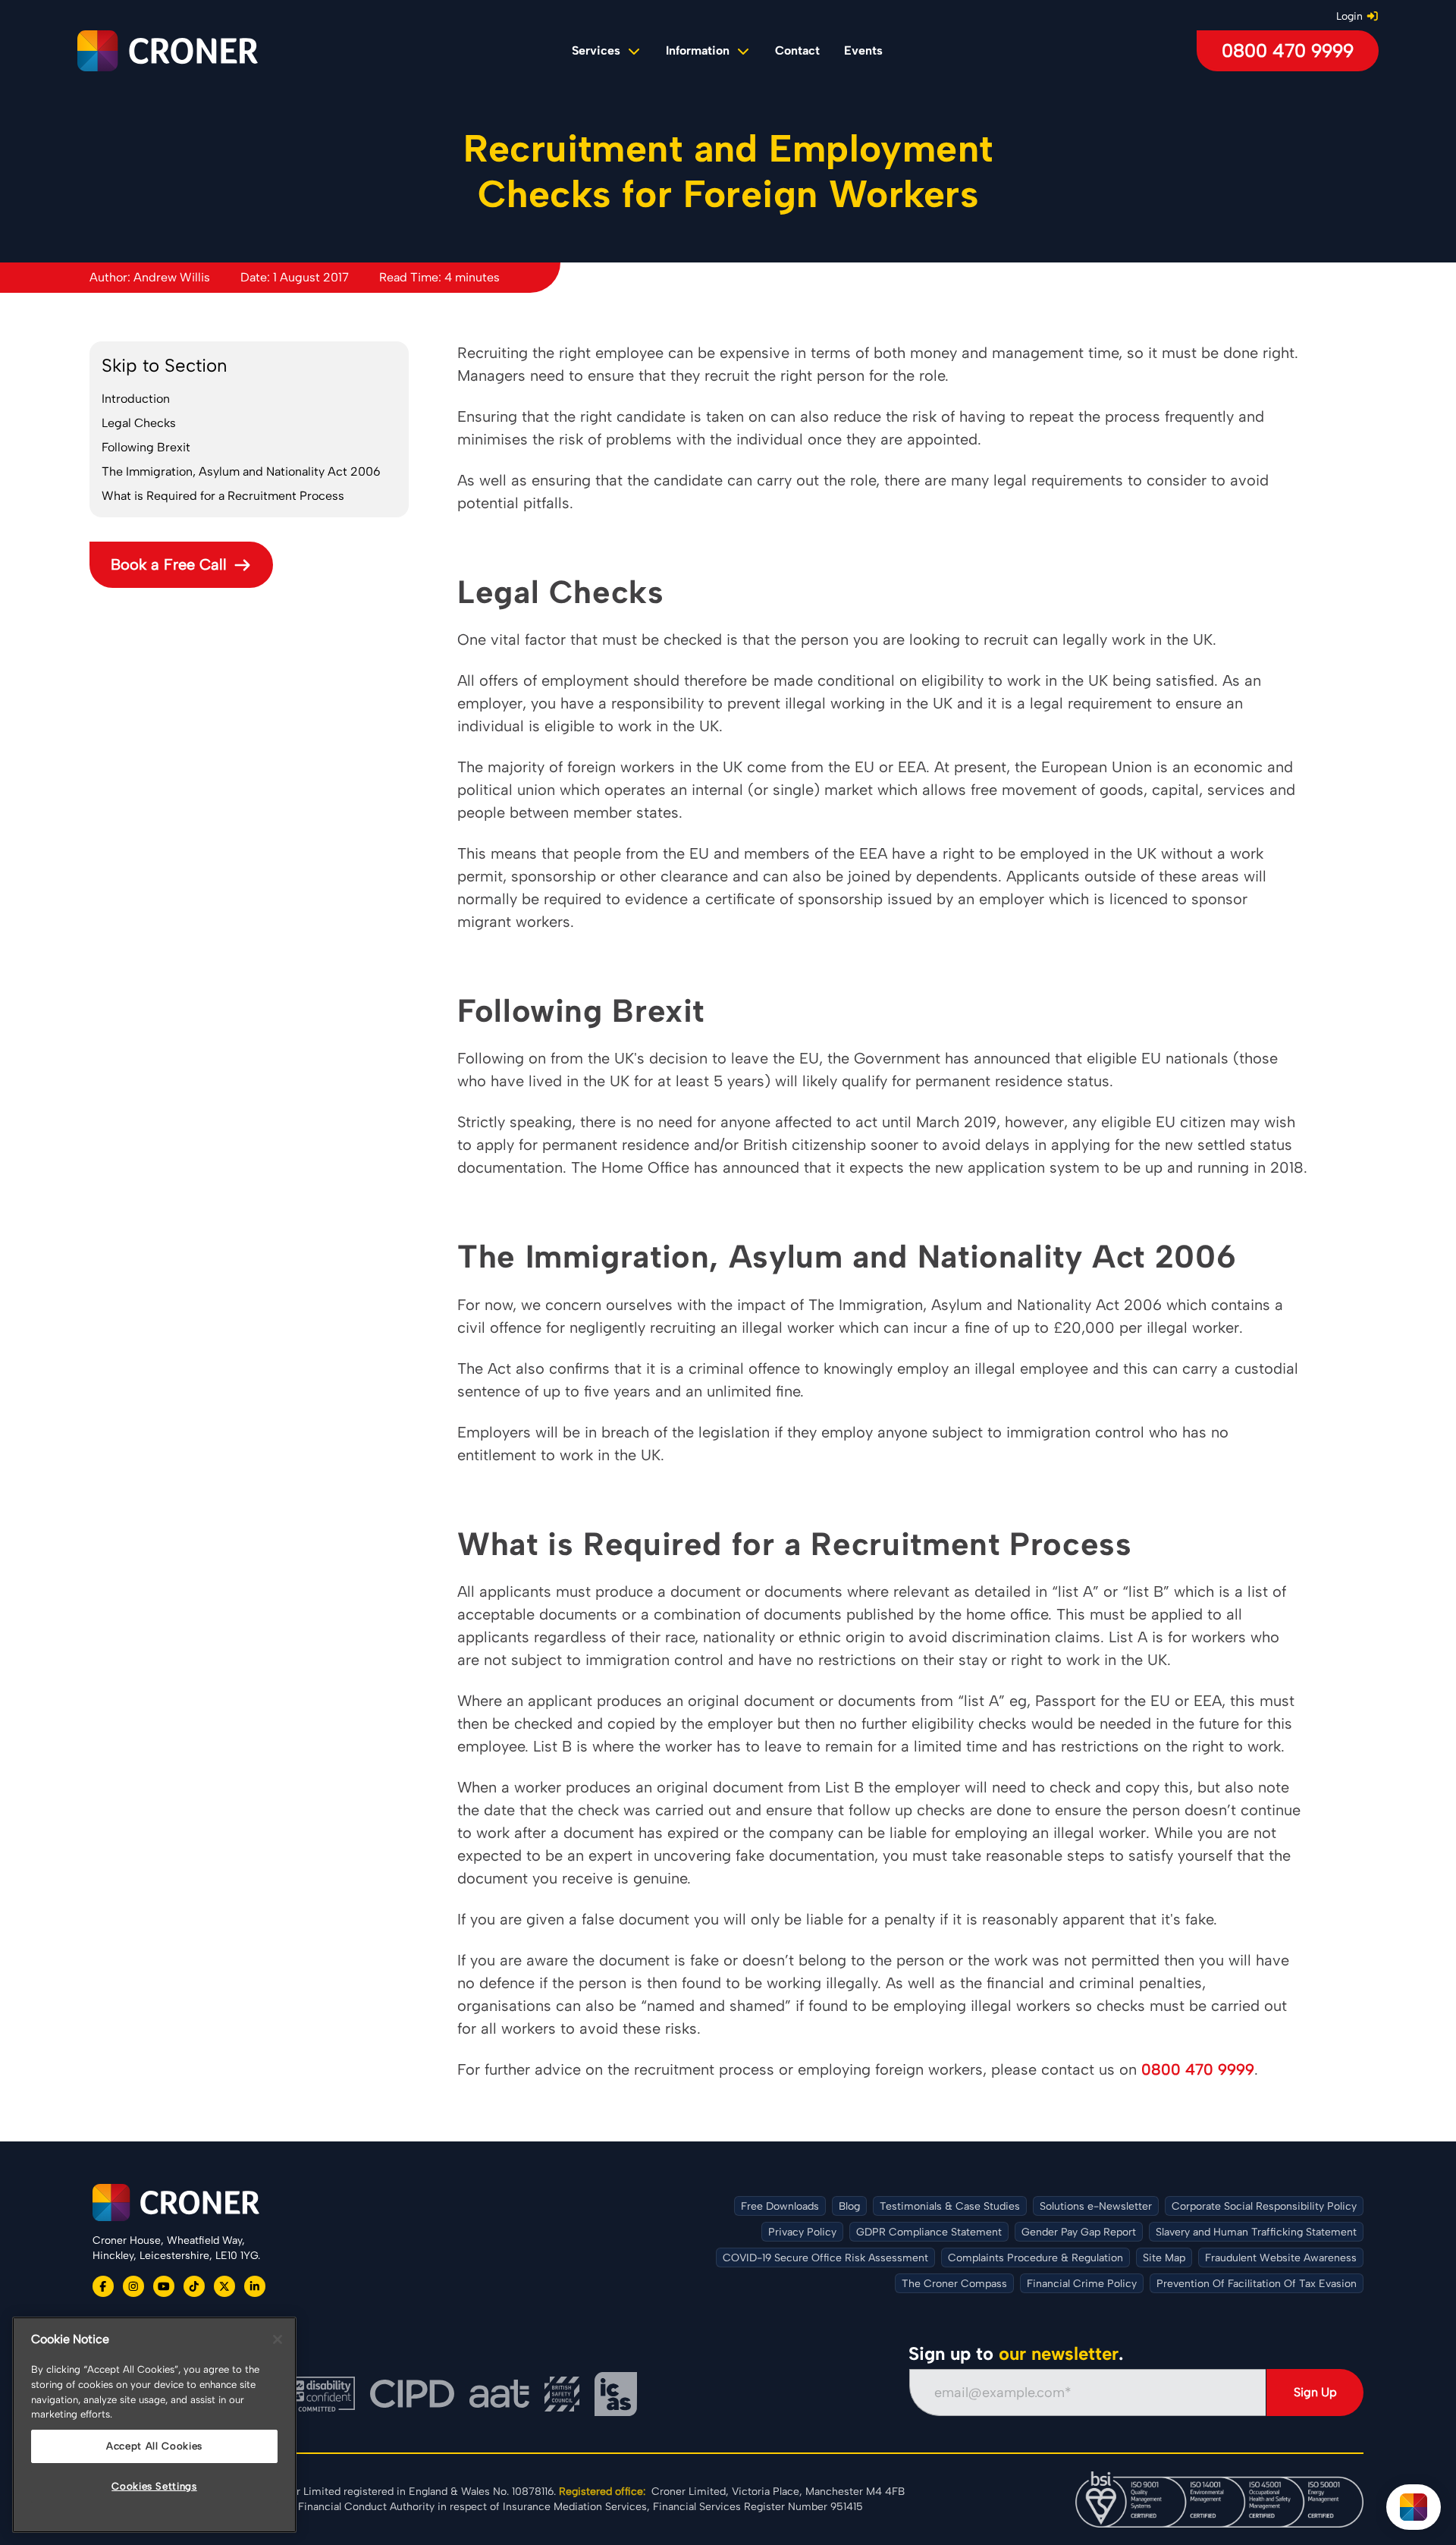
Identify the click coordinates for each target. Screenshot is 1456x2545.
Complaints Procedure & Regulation (1036, 2258)
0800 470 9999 (1288, 50)
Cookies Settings (154, 2486)
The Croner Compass (954, 2284)
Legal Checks (139, 423)
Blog (849, 2206)
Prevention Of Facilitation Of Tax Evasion (1257, 2284)
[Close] (278, 2339)
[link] (797, 51)
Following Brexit (146, 447)
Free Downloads (780, 2206)
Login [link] (1349, 16)
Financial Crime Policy (1082, 2284)
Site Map (1164, 2258)
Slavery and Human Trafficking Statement (1256, 2232)
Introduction (136, 399)
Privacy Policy (802, 2232)
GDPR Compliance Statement (929, 2232)
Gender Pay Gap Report (1079, 2232)
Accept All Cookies (154, 2446)
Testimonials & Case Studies (950, 2206)
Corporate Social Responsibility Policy (1264, 2206)
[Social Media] (103, 2286)
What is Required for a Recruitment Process (223, 496)
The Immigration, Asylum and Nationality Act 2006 (241, 471)
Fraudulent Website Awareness (1281, 2258)
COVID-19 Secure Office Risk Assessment (825, 2258)
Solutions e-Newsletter (1096, 2206)
